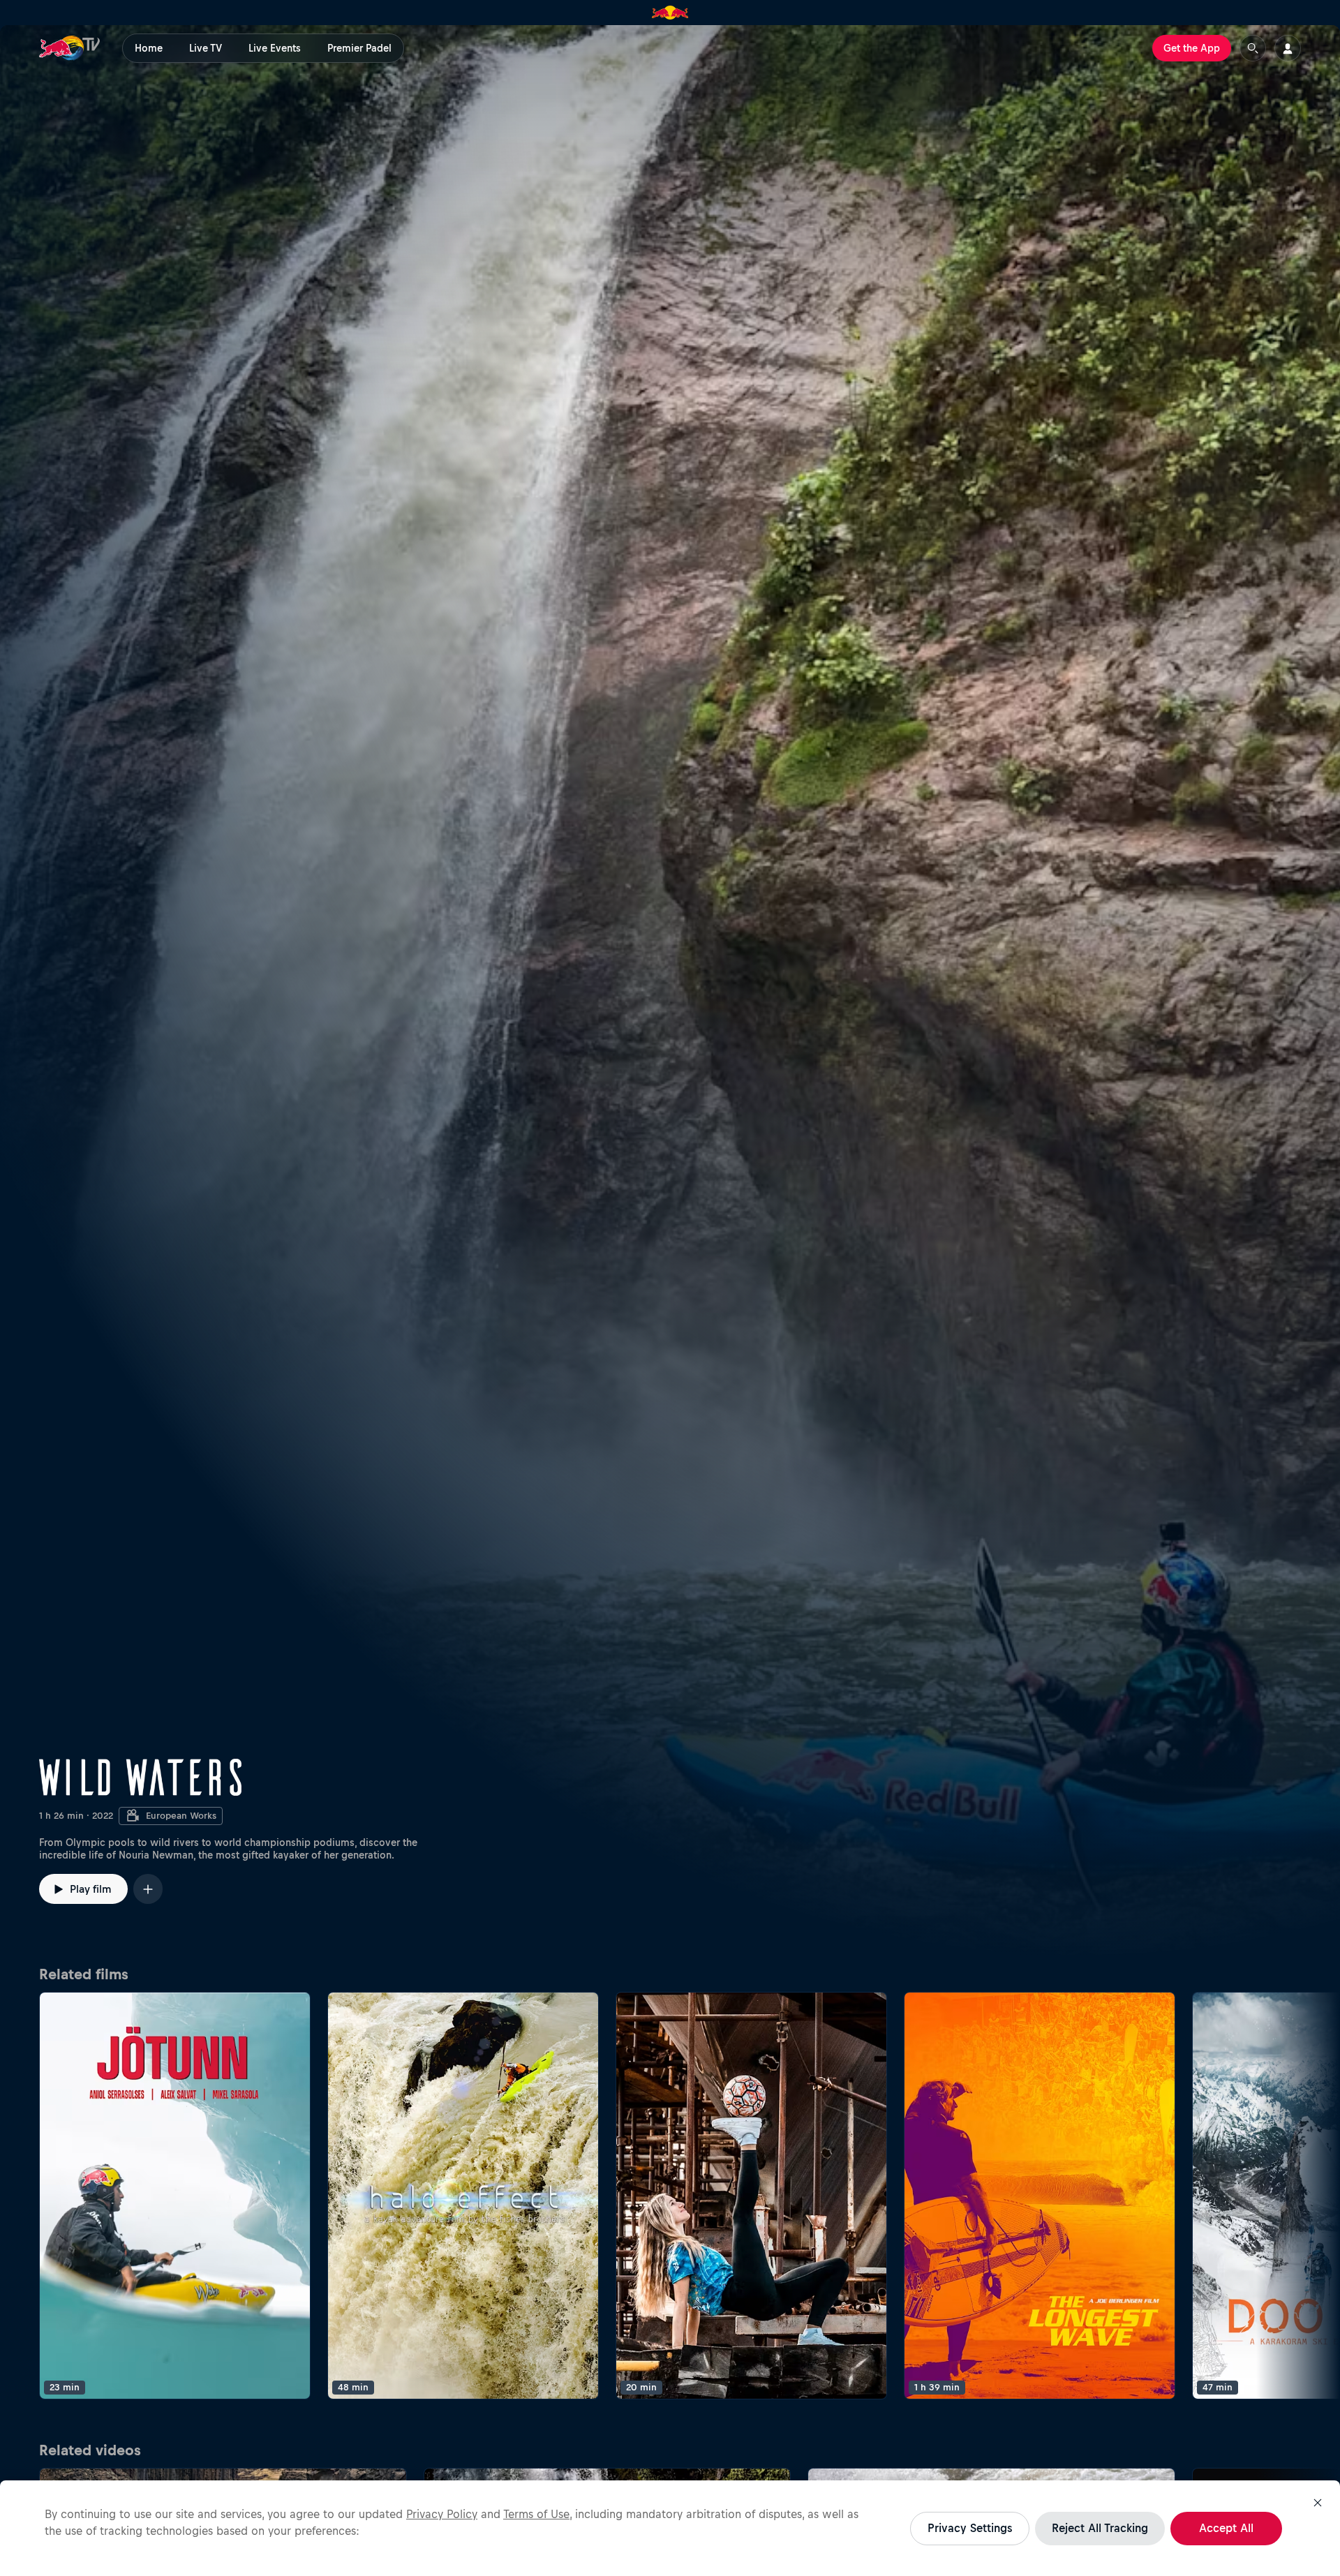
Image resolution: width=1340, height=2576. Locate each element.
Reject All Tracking (1100, 2528)
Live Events (275, 48)
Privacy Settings (970, 2528)
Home (149, 48)
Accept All (1226, 2528)
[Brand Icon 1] (670, 13)
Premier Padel (359, 48)
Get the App (1192, 48)
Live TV (206, 48)
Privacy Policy (442, 2514)
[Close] (1318, 2503)
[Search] (1253, 48)
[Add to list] (148, 1889)
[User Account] (1288, 48)
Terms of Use (536, 2514)
